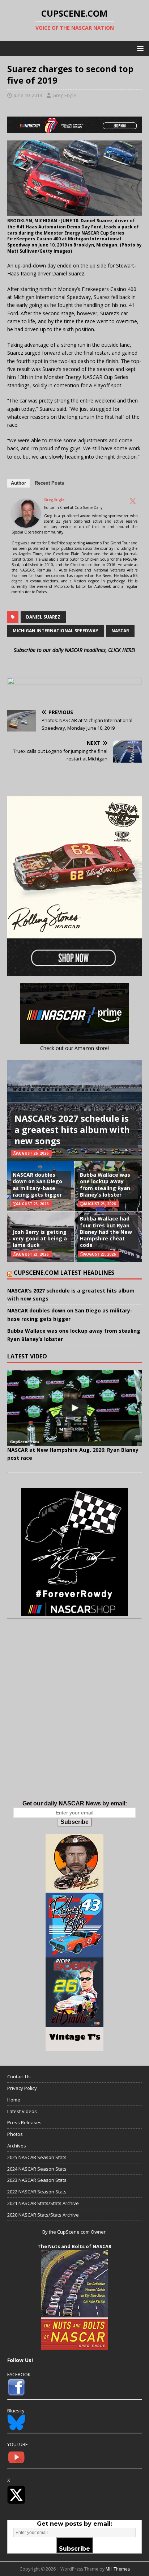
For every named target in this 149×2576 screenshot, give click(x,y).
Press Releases (24, 2122)
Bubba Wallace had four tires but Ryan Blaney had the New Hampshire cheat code (106, 1232)
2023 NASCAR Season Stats (37, 2180)
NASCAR (120, 631)
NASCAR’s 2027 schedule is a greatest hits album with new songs (72, 1129)
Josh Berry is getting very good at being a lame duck (40, 1238)
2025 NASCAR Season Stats (37, 2157)
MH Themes (118, 2569)
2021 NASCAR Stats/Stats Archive (43, 2203)
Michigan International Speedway (56, 631)
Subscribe (74, 1822)
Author (18, 483)
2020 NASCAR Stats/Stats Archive (43, 2215)
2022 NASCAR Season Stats (37, 2192)
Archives (17, 2146)
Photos (15, 2134)
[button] (139, 48)
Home (14, 2100)
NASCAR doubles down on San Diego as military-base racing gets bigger (37, 1185)
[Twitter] (133, 501)
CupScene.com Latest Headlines (64, 1273)
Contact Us (19, 2077)
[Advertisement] (74, 1717)
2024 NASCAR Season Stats (37, 2169)
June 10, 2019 (28, 95)
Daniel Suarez (43, 617)
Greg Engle (64, 95)
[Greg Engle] (26, 524)
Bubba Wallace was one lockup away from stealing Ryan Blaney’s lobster (105, 1185)
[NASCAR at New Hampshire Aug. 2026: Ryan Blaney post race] (74, 1408)
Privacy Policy (22, 2088)
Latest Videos (22, 2111)
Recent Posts (49, 483)
